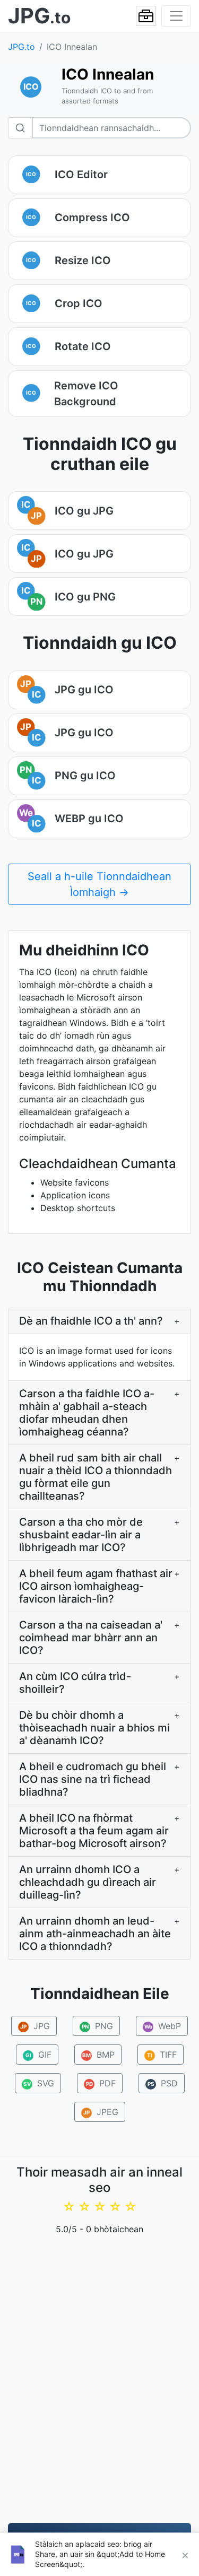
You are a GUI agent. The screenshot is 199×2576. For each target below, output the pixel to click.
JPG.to (21, 47)
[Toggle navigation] (176, 16)
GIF (38, 2055)
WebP (163, 2026)
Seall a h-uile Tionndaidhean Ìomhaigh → (99, 884)
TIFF (162, 2055)
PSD (162, 2083)
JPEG (101, 2112)
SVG (39, 2083)
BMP (98, 2055)
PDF (101, 2083)
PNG (98, 2026)
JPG (35, 2026)
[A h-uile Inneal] (146, 16)
